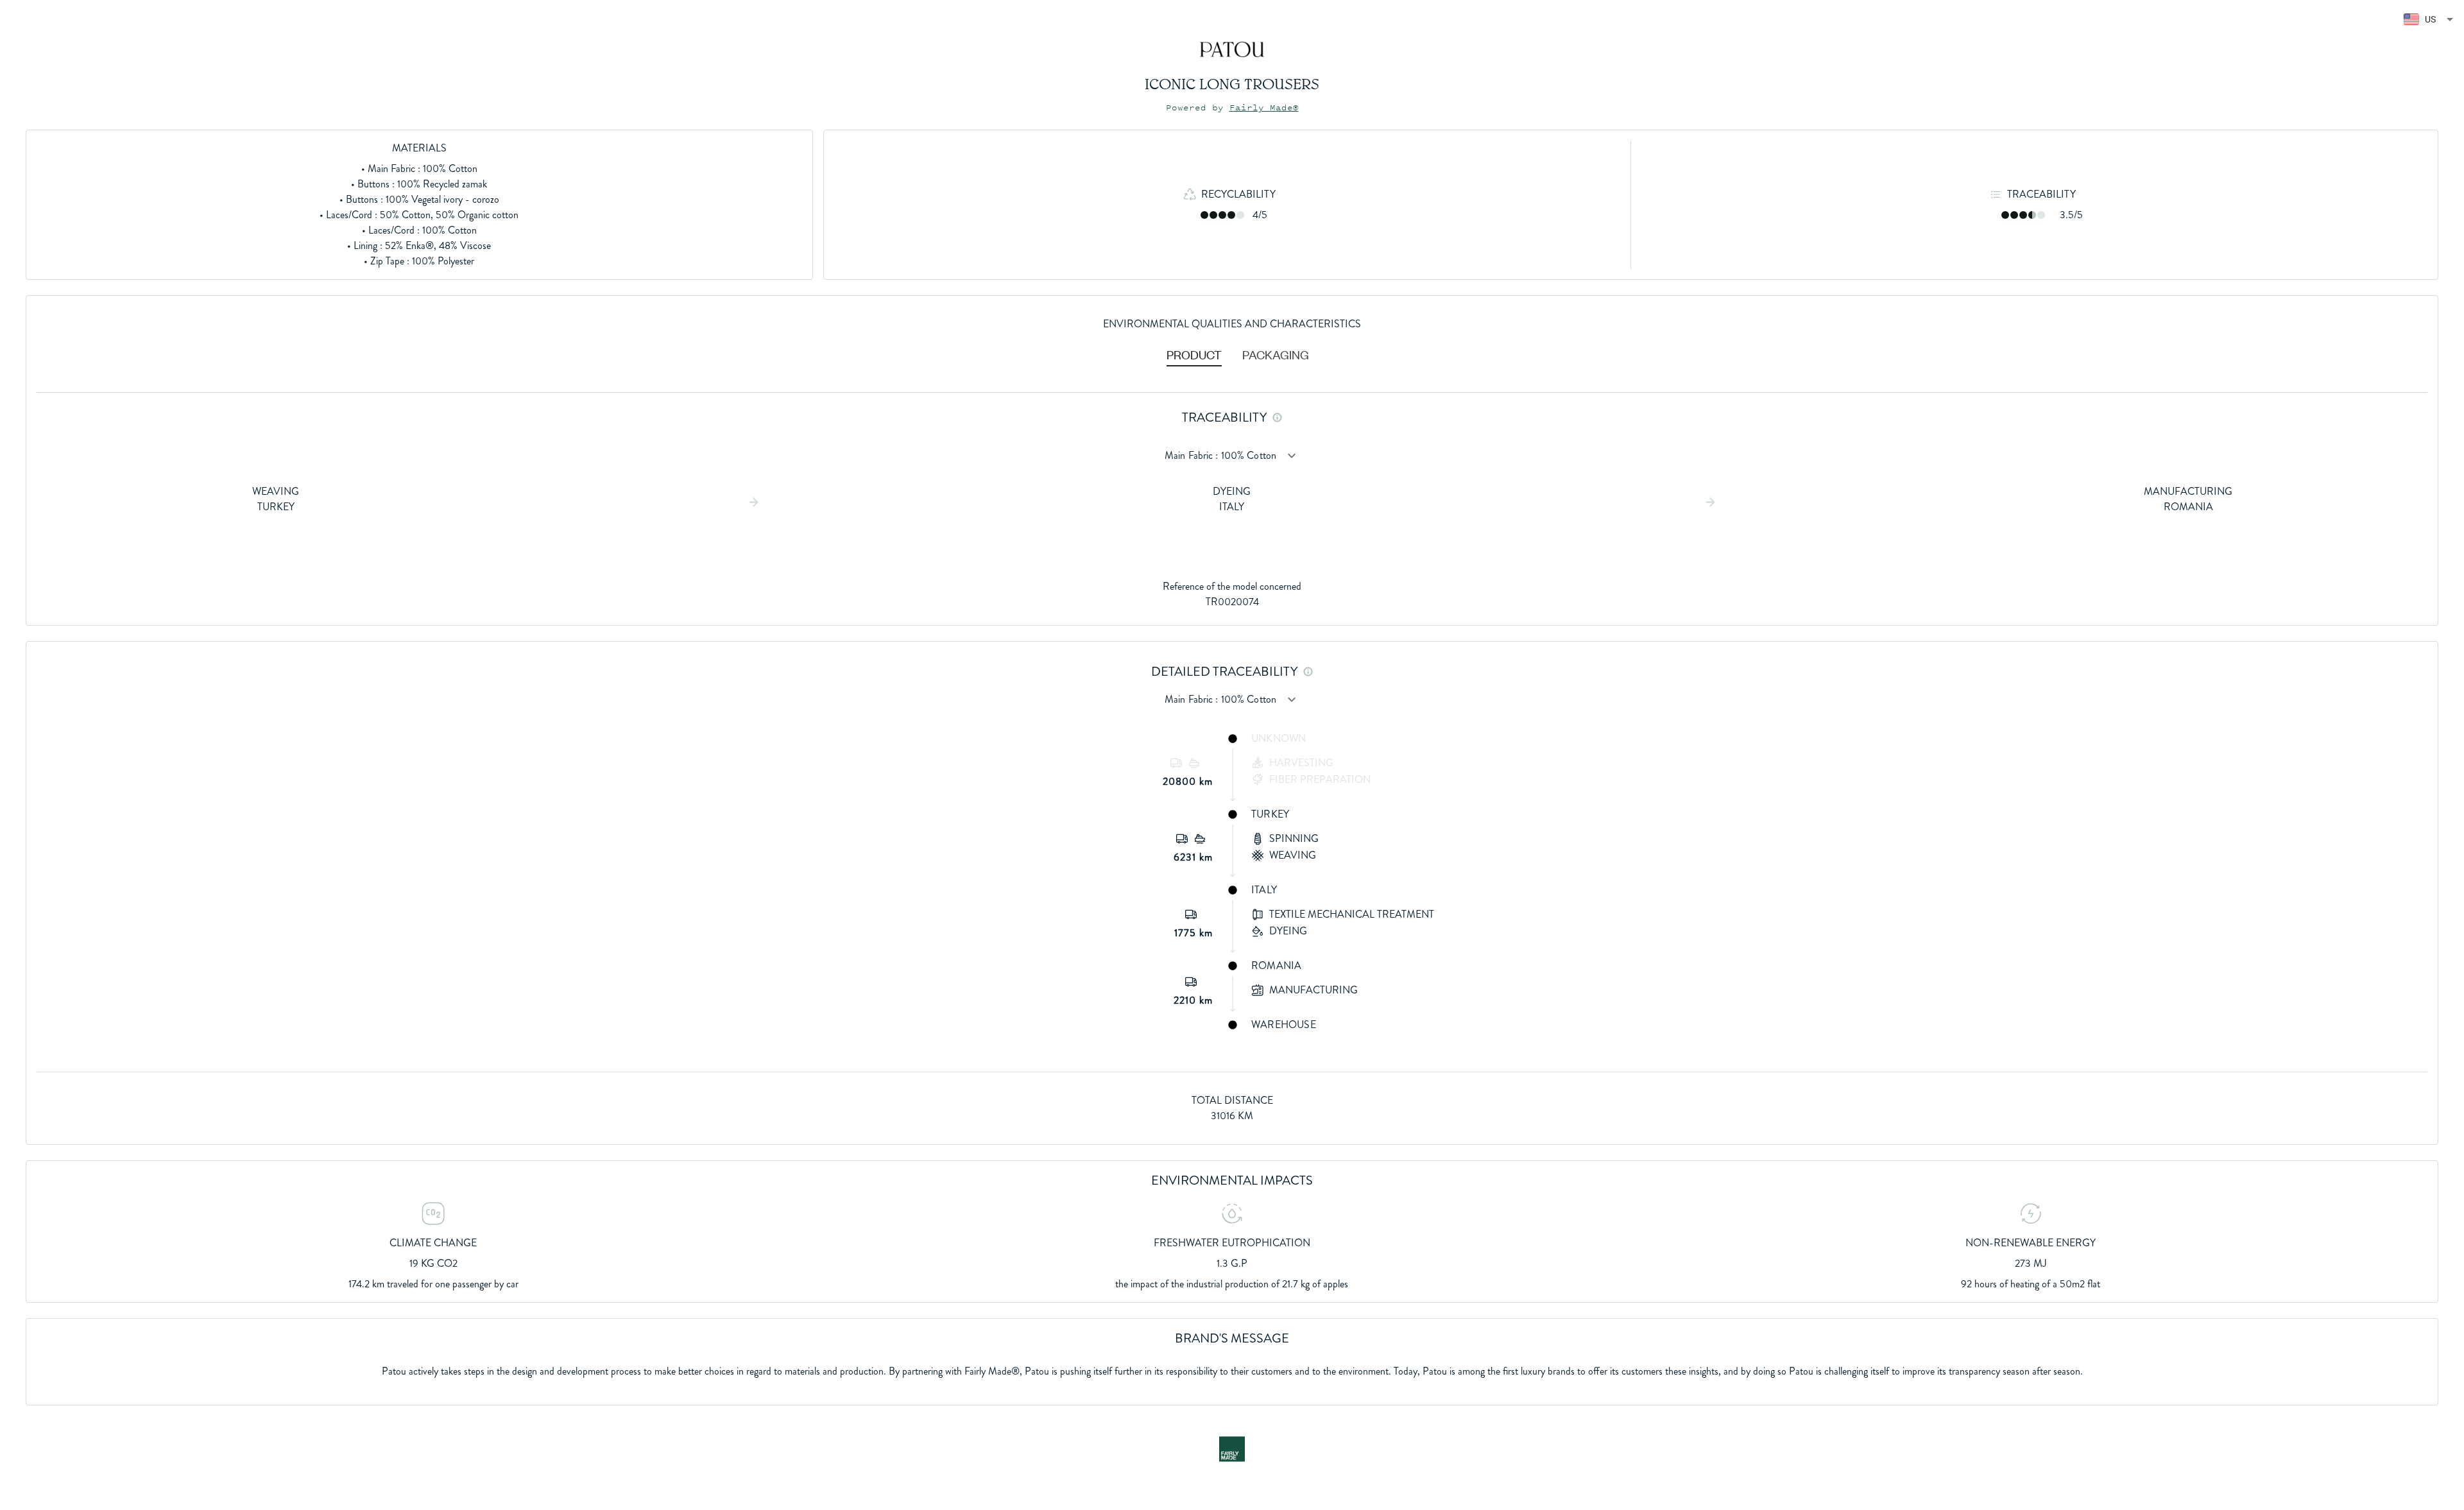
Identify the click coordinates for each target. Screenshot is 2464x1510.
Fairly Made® (1264, 107)
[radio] (1204, 215)
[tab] (1194, 354)
